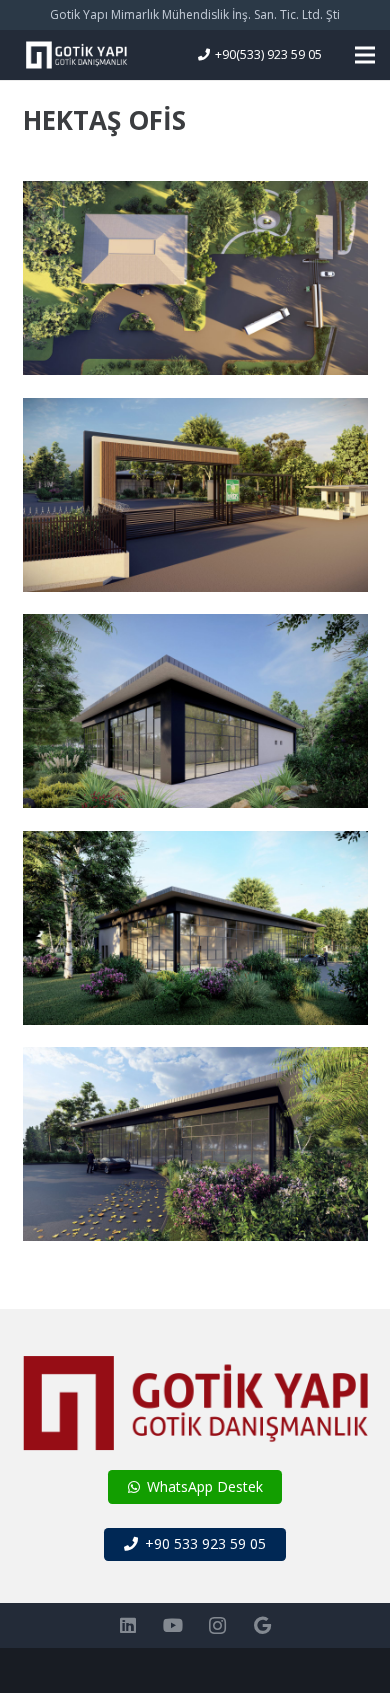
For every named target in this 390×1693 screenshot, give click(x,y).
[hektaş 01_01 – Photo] (195, 1144)
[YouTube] (172, 1625)
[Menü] (365, 55)
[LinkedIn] (127, 1625)
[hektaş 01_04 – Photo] (195, 495)
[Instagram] (217, 1625)
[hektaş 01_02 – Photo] (195, 928)
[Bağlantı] (76, 55)
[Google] (262, 1625)
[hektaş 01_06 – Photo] (195, 278)
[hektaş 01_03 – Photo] (195, 711)
